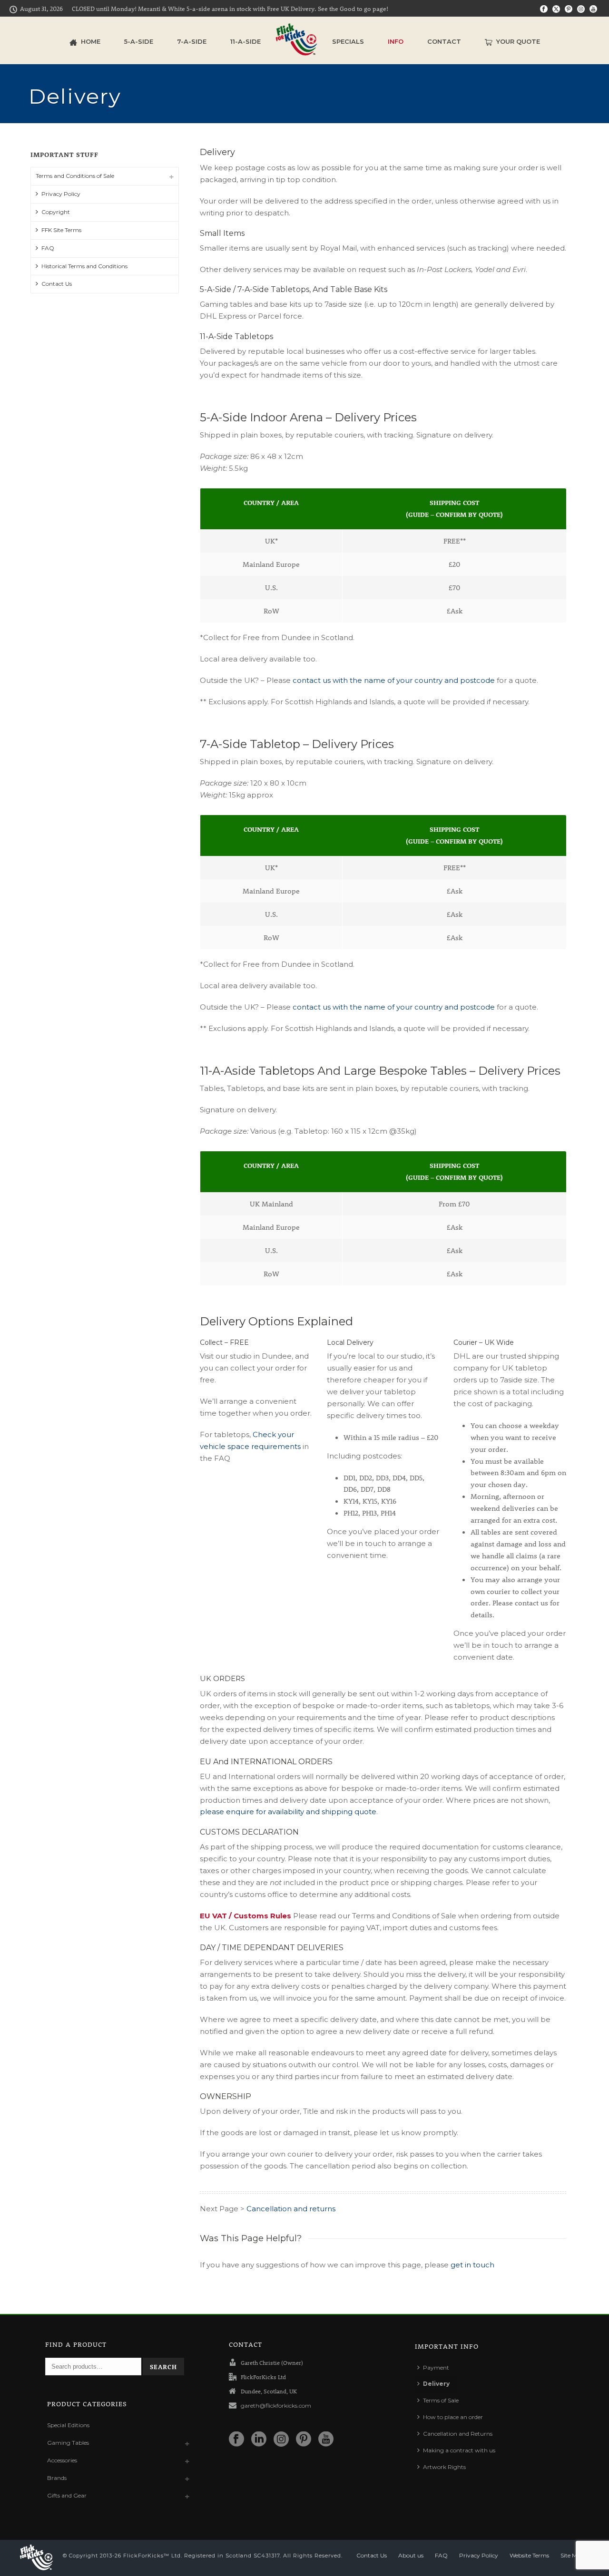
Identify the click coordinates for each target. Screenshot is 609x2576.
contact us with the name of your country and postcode (394, 680)
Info (396, 41)
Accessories (62, 2460)
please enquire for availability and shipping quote (288, 1812)
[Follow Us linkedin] (259, 2440)
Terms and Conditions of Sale (75, 176)
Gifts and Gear (67, 2495)
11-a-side (246, 41)
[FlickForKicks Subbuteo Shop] (296, 40)
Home (91, 41)
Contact (444, 41)
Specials (348, 41)
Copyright (56, 212)
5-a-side (139, 41)
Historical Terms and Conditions (84, 266)
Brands (57, 2478)
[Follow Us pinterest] (304, 2440)
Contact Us (57, 284)
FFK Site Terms (61, 230)
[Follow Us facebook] (236, 2440)
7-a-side (192, 41)
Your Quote (518, 41)
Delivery (436, 2384)
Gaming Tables (68, 2443)
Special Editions (68, 2425)
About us (411, 2555)
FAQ (48, 248)
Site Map (572, 2555)
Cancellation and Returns (458, 2434)
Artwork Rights (444, 2467)
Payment (436, 2367)
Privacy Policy (61, 194)
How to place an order (453, 2417)
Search (163, 2367)
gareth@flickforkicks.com (276, 2406)
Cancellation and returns (291, 2209)
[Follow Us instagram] (281, 2440)
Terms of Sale (441, 2400)
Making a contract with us (459, 2450)
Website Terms (529, 2555)
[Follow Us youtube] (326, 2440)
